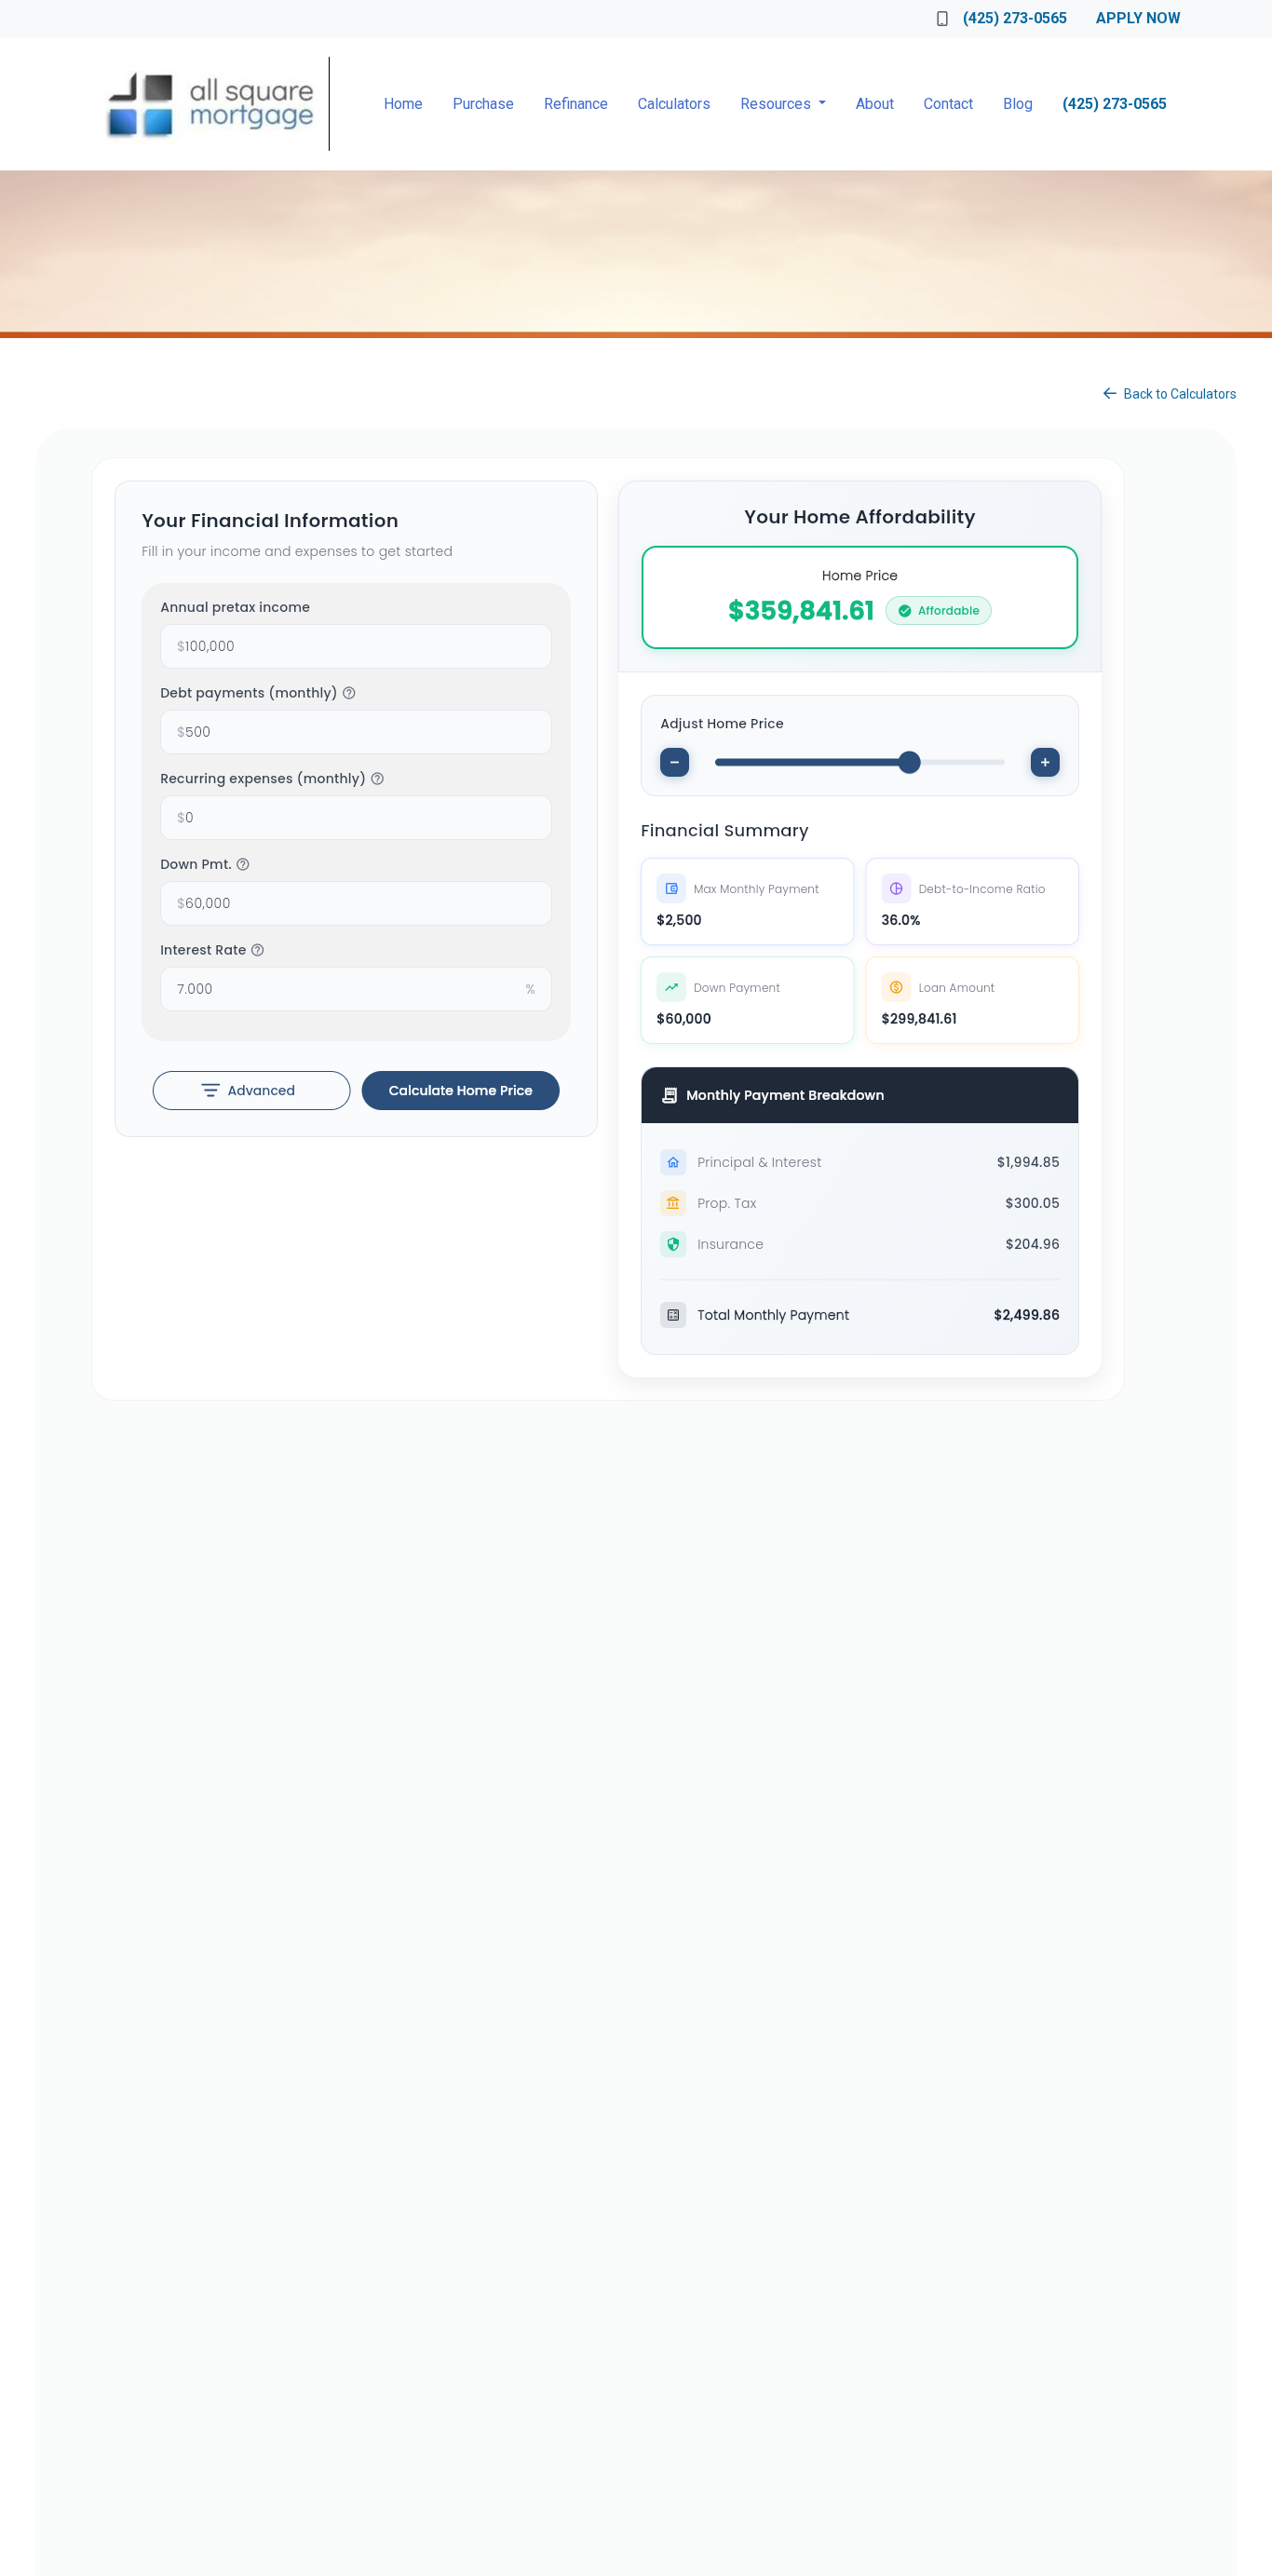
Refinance (576, 104)
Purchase (483, 104)
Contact (948, 104)
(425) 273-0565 (1015, 18)
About (875, 104)
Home (403, 104)
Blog (1018, 104)
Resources (778, 104)
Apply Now (1138, 18)
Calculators (674, 104)
